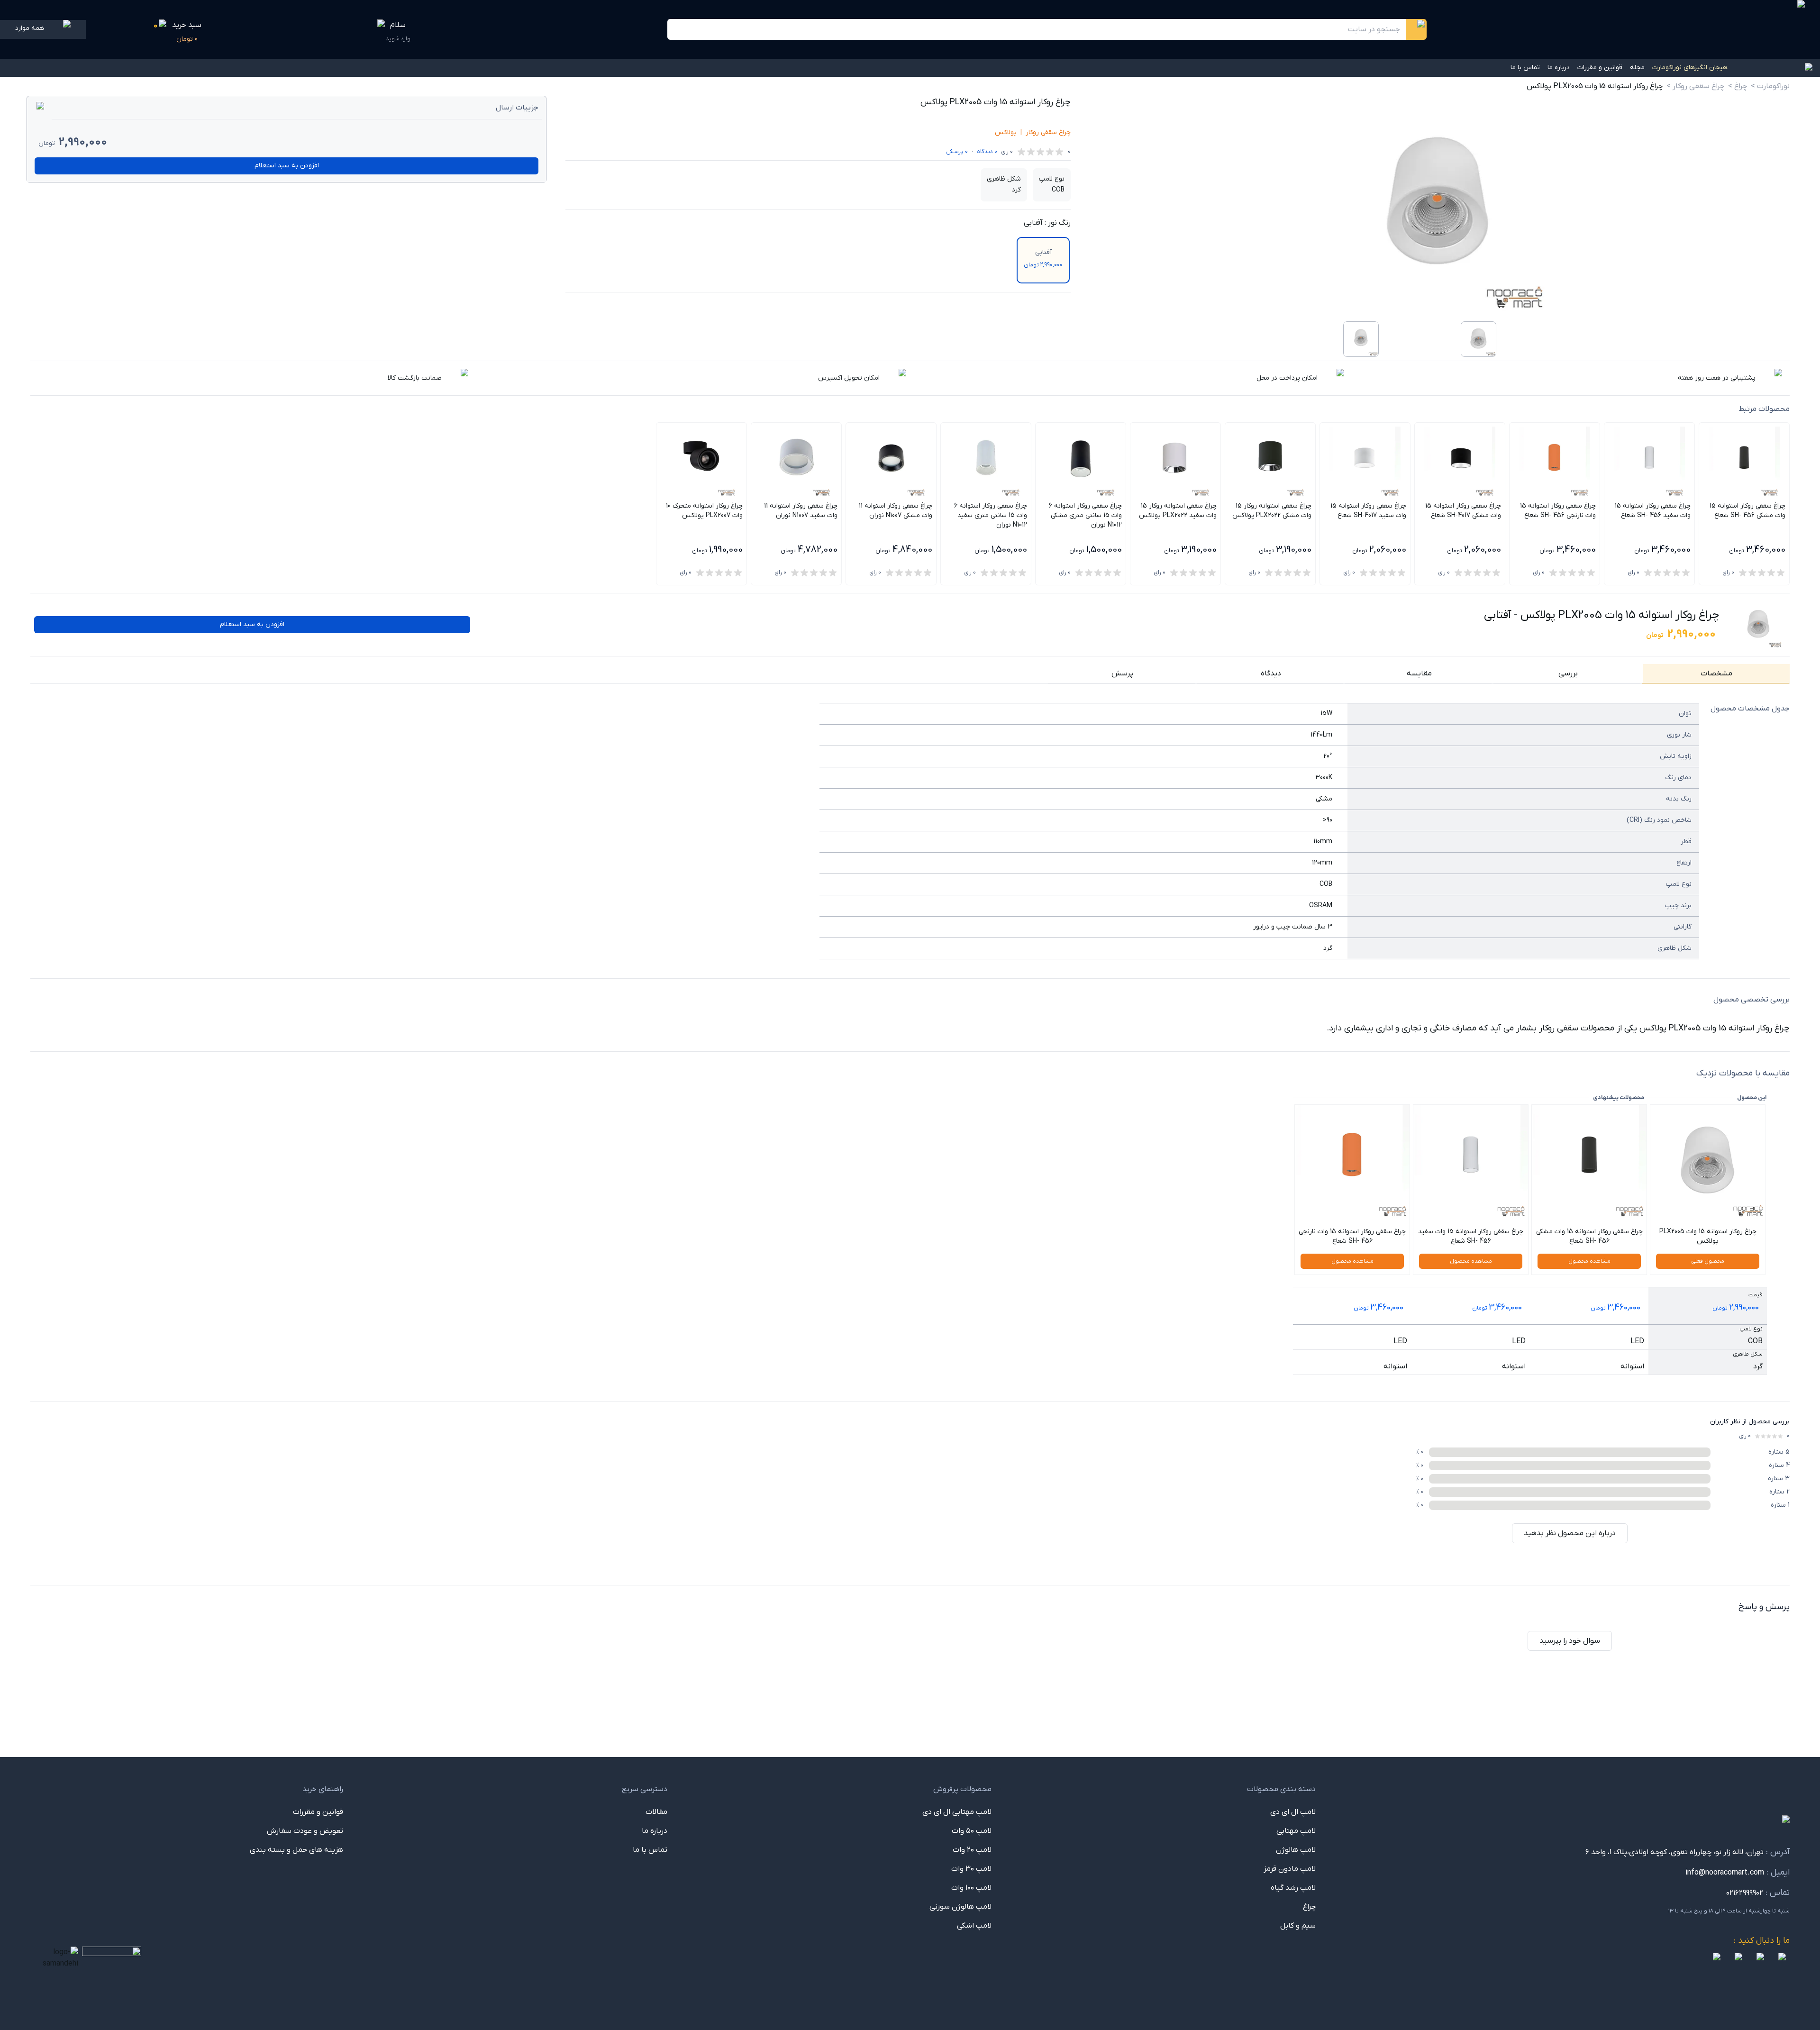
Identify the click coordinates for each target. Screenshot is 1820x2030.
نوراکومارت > (1770, 86)
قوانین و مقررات (1600, 68)
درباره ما (1559, 68)
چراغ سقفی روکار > (1695, 86)
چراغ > (1738, 86)
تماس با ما (1525, 68)
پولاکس (1006, 132)
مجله (1637, 68)
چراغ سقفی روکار (1048, 132)
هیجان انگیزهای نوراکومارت (1690, 68)
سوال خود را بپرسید (1570, 1641)
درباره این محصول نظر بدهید (1570, 1533)
